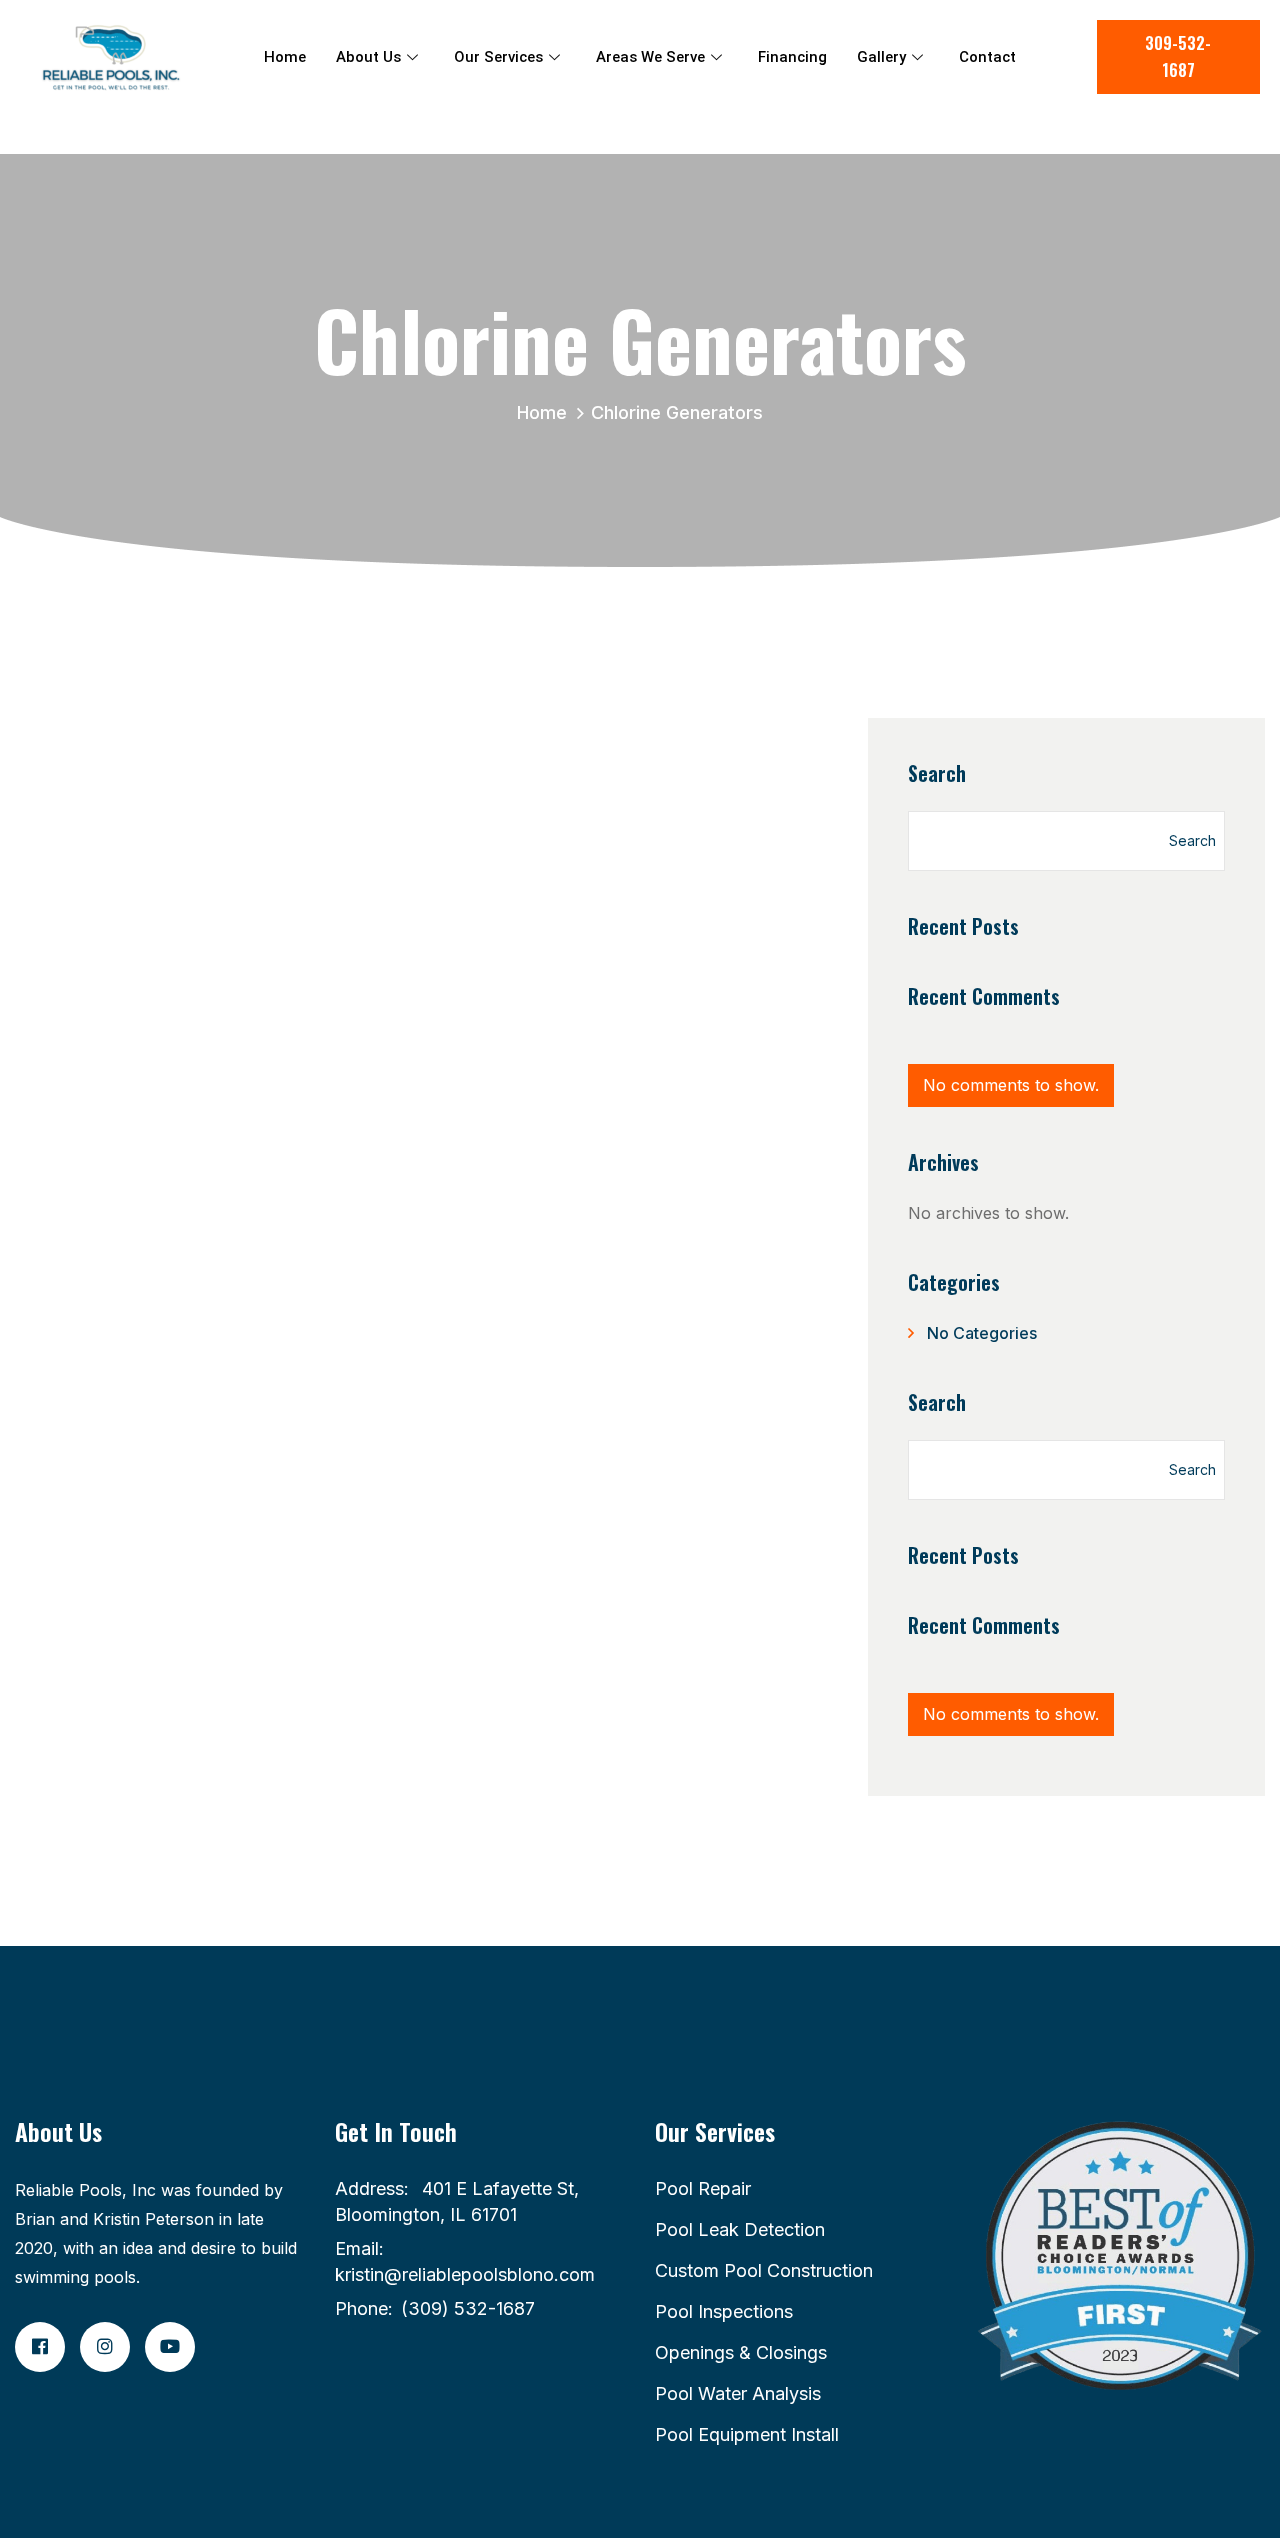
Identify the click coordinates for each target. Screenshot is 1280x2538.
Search (937, 773)
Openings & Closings (741, 2352)
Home (285, 57)
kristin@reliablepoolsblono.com (465, 2274)
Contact (987, 57)
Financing (792, 57)
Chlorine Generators (677, 412)
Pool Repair (703, 2188)
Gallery (881, 57)
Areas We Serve (650, 57)
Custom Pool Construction (764, 2270)
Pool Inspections (724, 2311)
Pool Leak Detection (740, 2229)
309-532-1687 (1178, 56)
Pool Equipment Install (747, 2434)
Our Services (498, 57)
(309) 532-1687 (468, 2308)
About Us (368, 57)
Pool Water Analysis (738, 2393)
